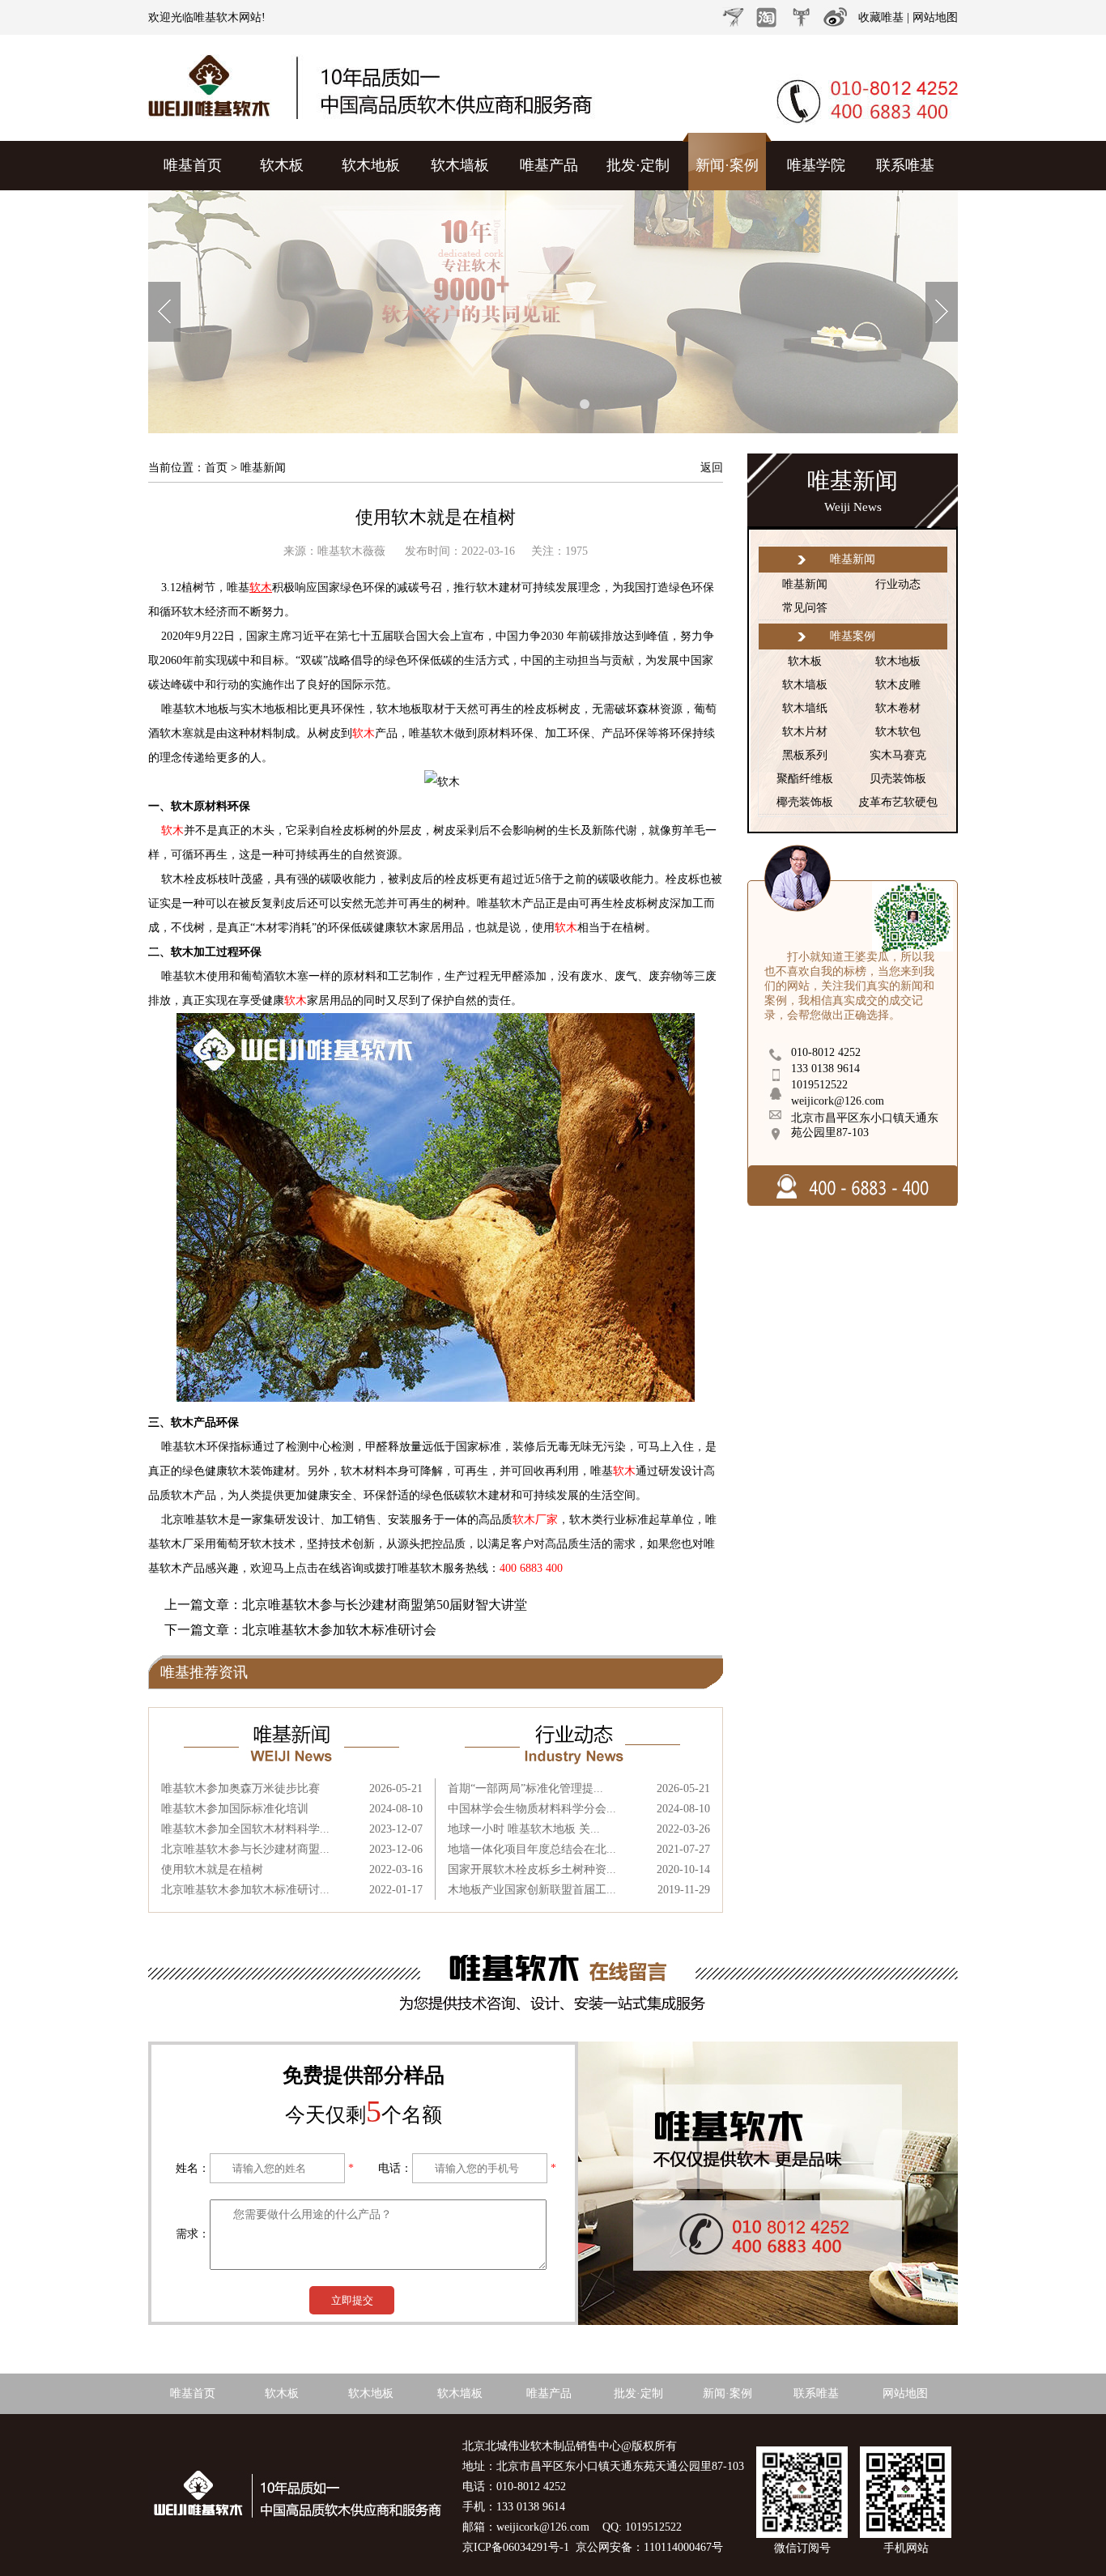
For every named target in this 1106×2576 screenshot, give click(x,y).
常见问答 (805, 608)
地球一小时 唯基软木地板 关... (524, 1829)
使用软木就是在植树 (436, 517)
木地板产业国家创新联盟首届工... (532, 1890)
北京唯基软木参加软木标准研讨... (245, 1890)
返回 (712, 468)
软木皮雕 (898, 685)
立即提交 (352, 2300)
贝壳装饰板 (898, 779)
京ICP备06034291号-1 (516, 2547)
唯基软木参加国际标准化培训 (235, 1809)
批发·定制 (638, 165)
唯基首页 (193, 165)
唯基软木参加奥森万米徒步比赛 (240, 1788)
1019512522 (819, 1085)
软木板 (282, 165)
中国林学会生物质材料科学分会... (532, 1809)
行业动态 (898, 584)
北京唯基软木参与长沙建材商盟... (245, 1849)
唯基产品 (549, 165)
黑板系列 (805, 755)
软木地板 (371, 165)
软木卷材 (898, 708)
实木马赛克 (898, 755)
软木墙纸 (805, 708)
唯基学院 (816, 165)
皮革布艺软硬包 (898, 802)
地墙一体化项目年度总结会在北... (532, 1849)
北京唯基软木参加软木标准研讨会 (339, 1630)
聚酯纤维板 (805, 779)
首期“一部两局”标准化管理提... (525, 1788)
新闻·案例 (727, 165)
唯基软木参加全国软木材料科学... (245, 1829)
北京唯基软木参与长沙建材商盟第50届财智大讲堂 (385, 1605)
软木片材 (805, 732)
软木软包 (898, 732)
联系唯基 (905, 165)
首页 (216, 468)
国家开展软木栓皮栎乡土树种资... (532, 1869)
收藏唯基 (881, 17)
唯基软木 (216, 17)
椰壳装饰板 (805, 802)
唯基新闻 (805, 584)
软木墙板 (460, 165)
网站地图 (935, 17)
